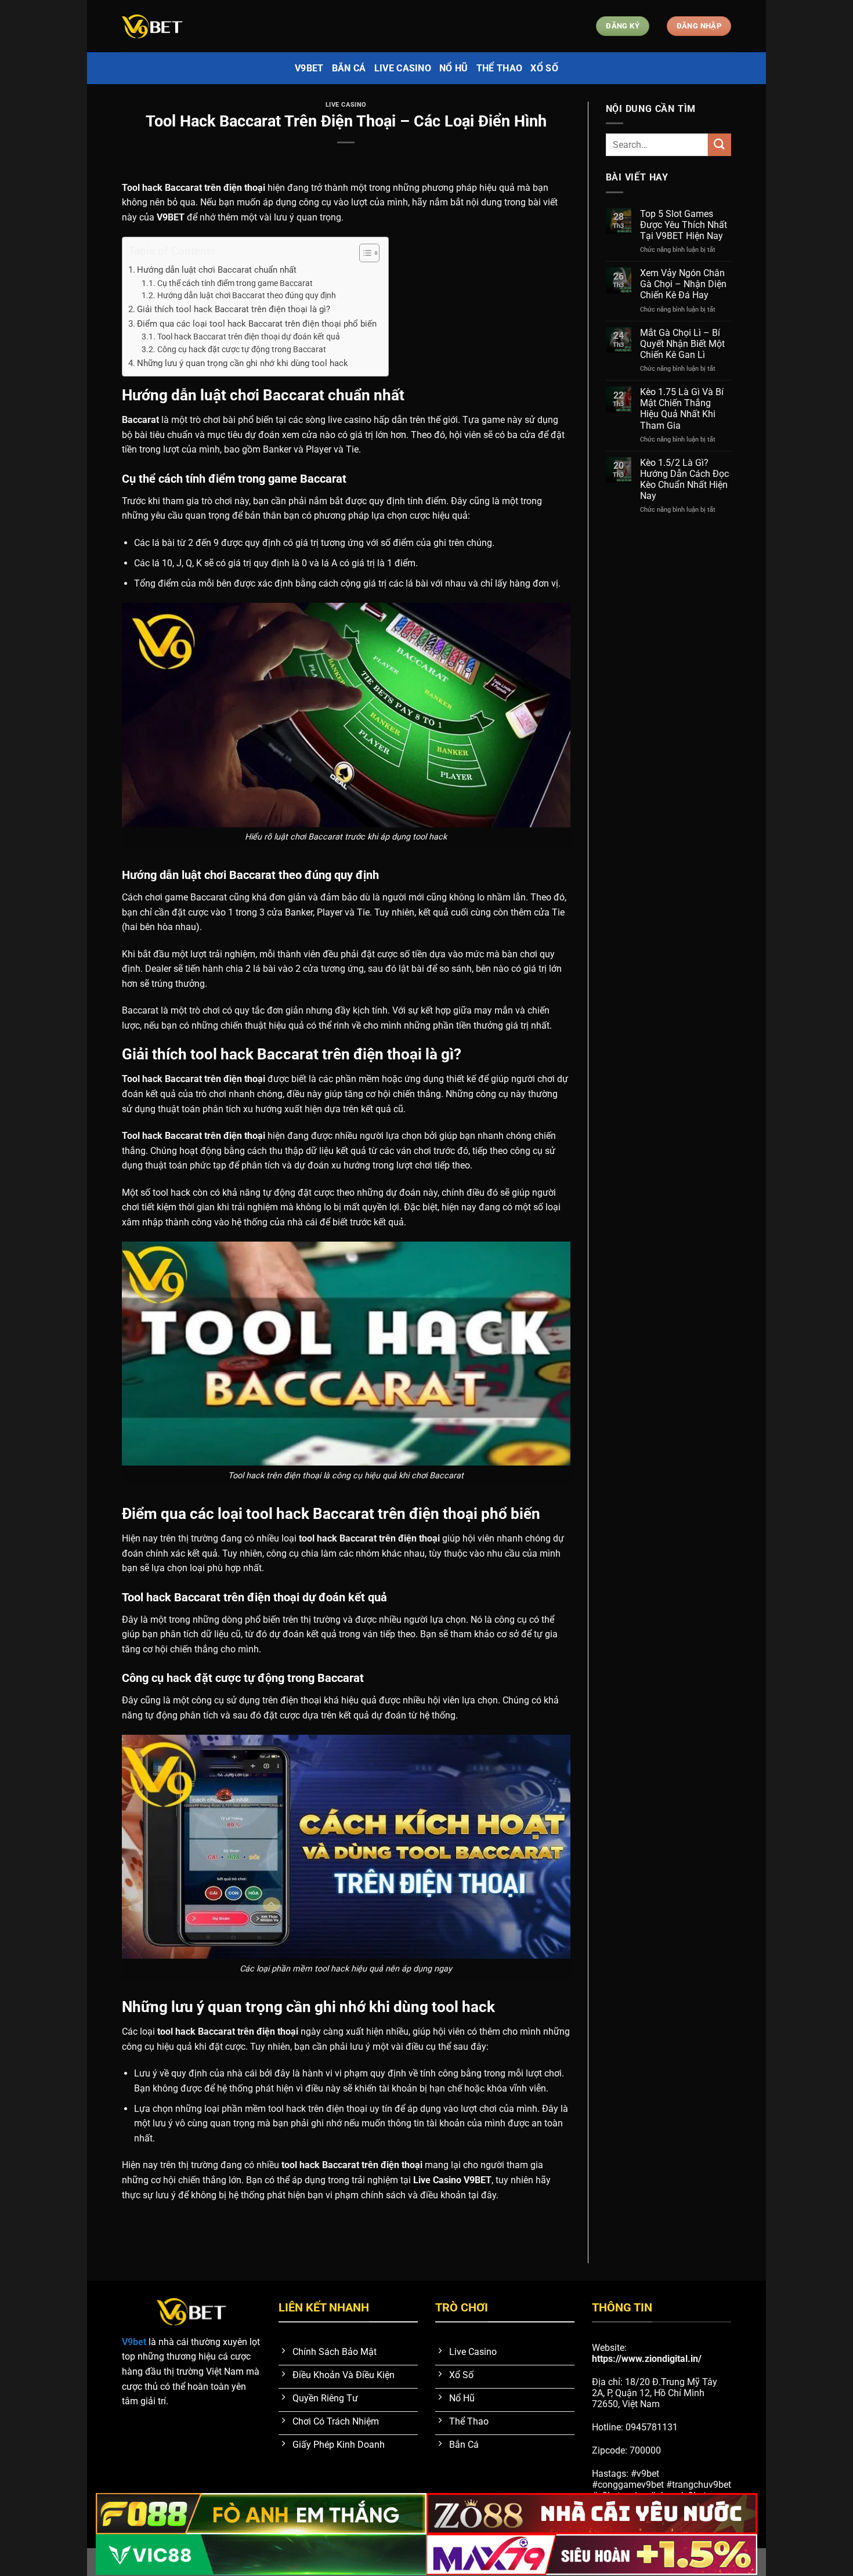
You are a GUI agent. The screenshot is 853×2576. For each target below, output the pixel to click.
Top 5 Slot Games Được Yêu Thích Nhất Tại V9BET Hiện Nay (684, 225)
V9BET (171, 217)
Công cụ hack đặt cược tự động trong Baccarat (242, 349)
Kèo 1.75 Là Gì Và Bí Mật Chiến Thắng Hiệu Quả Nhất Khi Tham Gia (682, 409)
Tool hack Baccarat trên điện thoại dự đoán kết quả (249, 337)
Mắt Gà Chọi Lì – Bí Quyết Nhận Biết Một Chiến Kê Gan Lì (682, 344)
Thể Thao (500, 68)
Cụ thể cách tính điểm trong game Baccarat (235, 283)
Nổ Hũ (454, 68)
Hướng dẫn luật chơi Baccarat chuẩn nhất (217, 270)
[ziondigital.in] (180, 26)
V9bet (309, 68)
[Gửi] (720, 145)
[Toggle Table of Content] (364, 253)
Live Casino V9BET (452, 2180)
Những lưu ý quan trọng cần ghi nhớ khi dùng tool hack (243, 363)
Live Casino (403, 68)
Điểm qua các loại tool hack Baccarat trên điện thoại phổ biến (257, 324)
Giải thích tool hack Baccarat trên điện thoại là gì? (234, 309)
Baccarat (140, 420)
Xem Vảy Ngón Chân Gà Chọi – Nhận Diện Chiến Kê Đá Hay (683, 284)
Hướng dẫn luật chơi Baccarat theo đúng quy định (247, 295)
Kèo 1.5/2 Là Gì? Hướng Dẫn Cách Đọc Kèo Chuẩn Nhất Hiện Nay (684, 480)
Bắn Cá (349, 68)
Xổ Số (544, 68)
